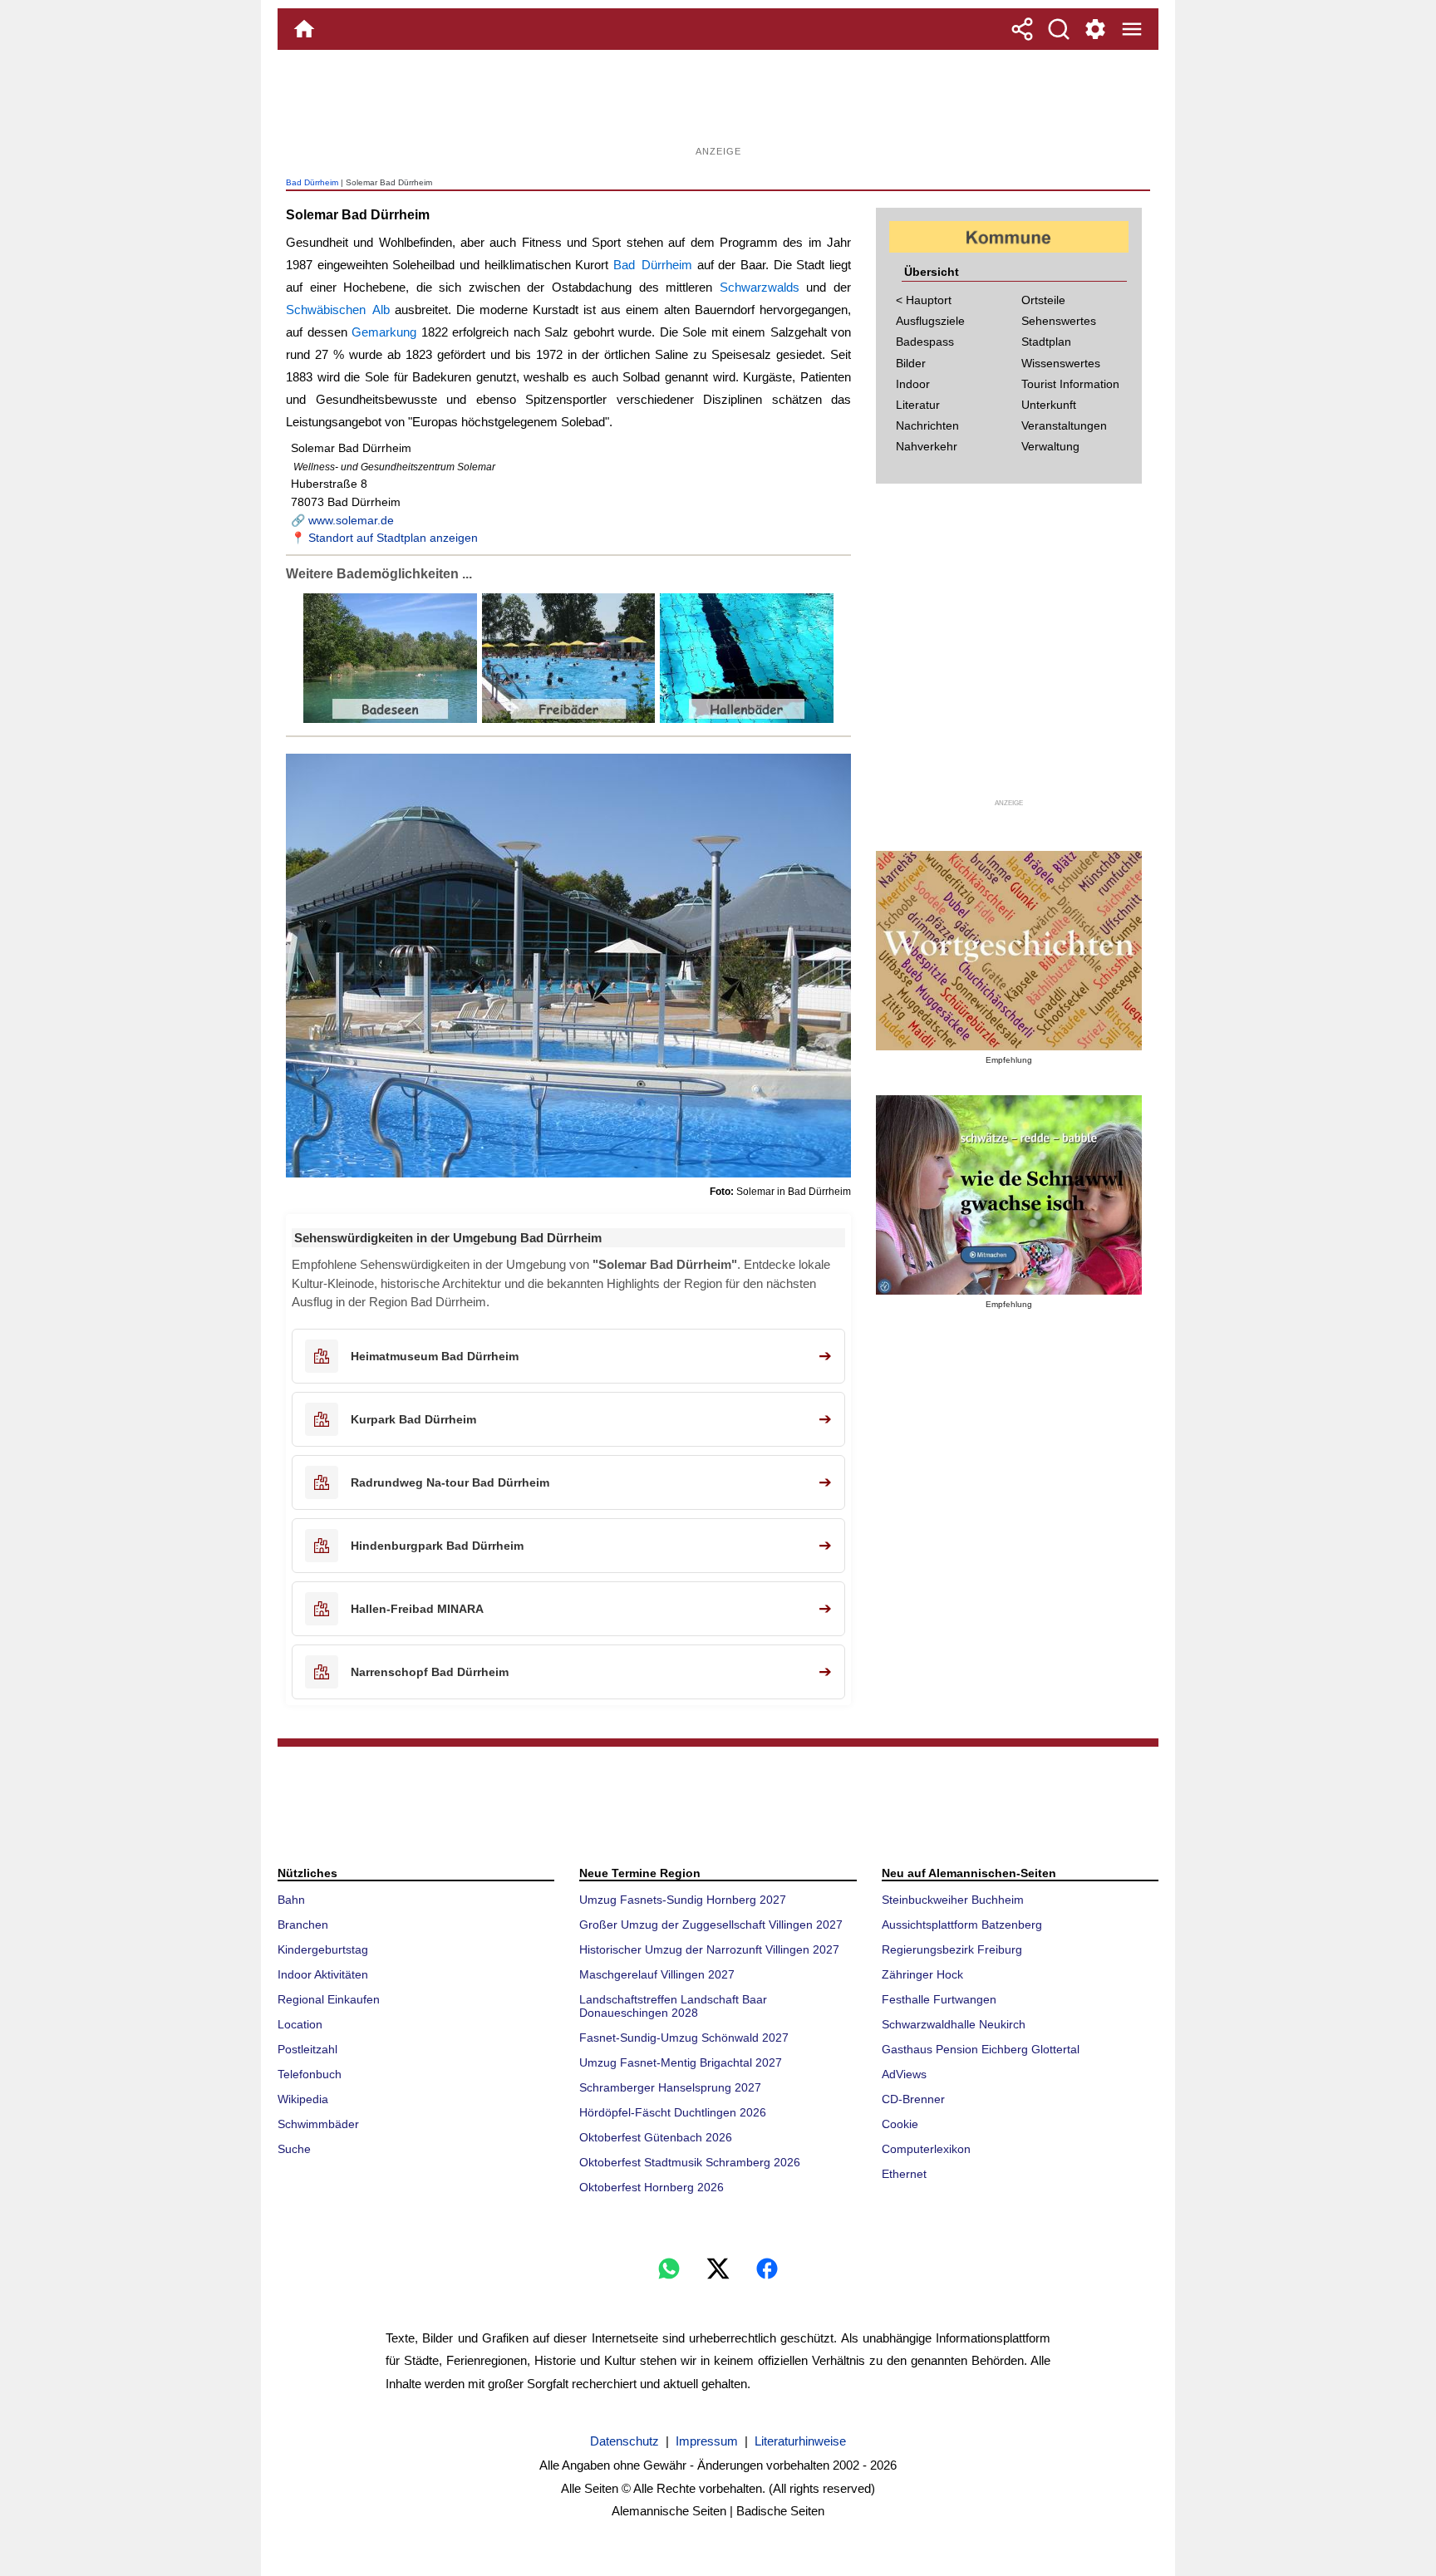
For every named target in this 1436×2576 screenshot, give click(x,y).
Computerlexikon (926, 2149)
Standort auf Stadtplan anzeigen (393, 538)
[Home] (304, 29)
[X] (718, 2269)
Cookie (900, 2124)
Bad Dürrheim (312, 182)
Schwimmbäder (318, 2124)
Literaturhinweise (800, 2441)
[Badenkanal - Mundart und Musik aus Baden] (1009, 1195)
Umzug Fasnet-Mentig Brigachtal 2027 (681, 2062)
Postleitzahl (307, 2049)
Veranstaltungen (1064, 425)
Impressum (707, 2441)
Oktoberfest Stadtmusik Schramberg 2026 (690, 2162)
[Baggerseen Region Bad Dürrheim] (390, 719)
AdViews (904, 2074)
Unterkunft (1049, 405)
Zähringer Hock (922, 1974)
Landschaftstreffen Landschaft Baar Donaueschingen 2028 (673, 2006)
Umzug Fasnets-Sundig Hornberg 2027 (683, 1900)
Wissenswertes (1061, 363)
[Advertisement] (718, 104)
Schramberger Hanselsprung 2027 (670, 2087)
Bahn (291, 1900)
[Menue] (1132, 29)
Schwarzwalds (760, 287)
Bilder (911, 363)
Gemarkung (384, 332)
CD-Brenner (913, 2099)
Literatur (918, 405)
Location (300, 2024)
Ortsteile (1043, 300)
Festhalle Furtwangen (939, 1999)
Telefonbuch (310, 2074)
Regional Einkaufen (329, 1999)
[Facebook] (767, 2269)
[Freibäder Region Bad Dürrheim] (567, 719)
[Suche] (1059, 29)
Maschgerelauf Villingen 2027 (657, 1974)
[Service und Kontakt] (1095, 29)
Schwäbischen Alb (338, 310)
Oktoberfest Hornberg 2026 (652, 2187)
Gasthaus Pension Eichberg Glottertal (981, 2049)
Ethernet (904, 2174)
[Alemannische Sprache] (1009, 951)
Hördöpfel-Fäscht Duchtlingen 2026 (673, 2112)
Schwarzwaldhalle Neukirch (954, 2024)
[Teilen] (1022, 29)
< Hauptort (924, 300)
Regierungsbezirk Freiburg (952, 1949)
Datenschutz (625, 2441)
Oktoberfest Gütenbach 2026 (656, 2137)
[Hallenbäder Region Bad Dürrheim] (745, 719)
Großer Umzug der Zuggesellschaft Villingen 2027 (711, 1925)
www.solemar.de (351, 520)
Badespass (925, 342)
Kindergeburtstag (323, 1949)
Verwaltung (1050, 446)
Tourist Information (1070, 384)
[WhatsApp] (669, 2269)
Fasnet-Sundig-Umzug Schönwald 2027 (684, 2038)
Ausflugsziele (930, 321)
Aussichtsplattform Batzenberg (962, 1925)
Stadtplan (1046, 342)
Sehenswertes (1059, 321)
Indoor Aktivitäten (323, 1974)
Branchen (303, 1925)
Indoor (913, 384)
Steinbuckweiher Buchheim (953, 1900)
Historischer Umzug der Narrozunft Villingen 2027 (709, 1949)
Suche (294, 2149)
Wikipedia (303, 2099)
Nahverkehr (927, 446)
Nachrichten (927, 425)
